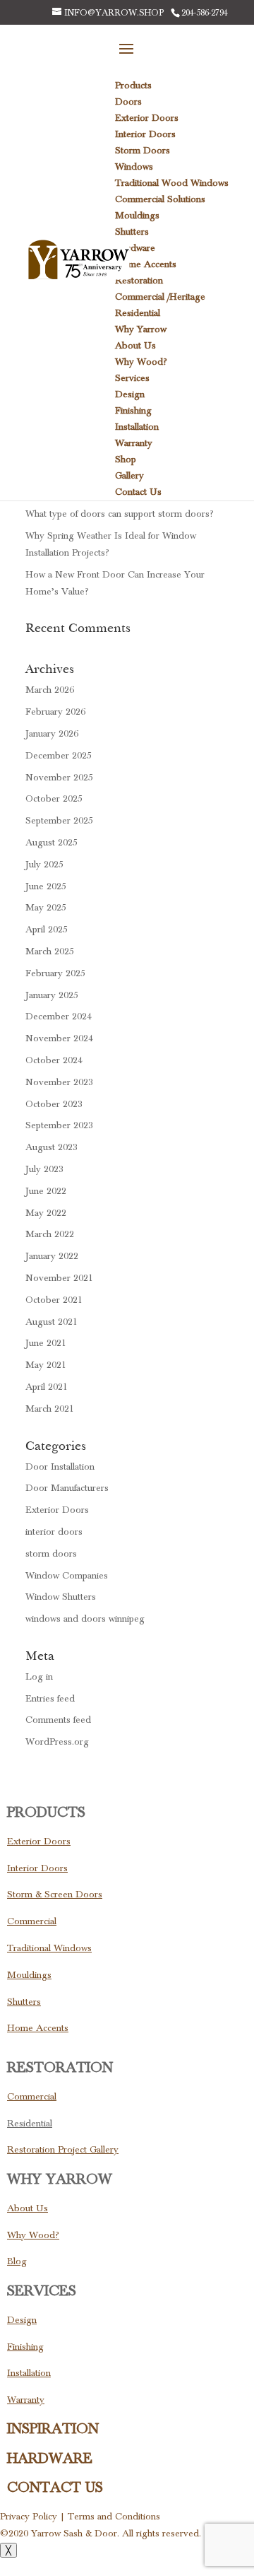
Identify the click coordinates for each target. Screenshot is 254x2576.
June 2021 (46, 1343)
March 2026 (50, 690)
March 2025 (50, 952)
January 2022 (52, 1256)
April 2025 (47, 930)
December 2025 (59, 756)
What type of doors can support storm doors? (120, 514)
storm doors (51, 1554)
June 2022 (46, 1191)
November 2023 (59, 1082)
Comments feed (58, 1720)
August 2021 (52, 1322)
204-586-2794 (205, 13)
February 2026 (55, 712)
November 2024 (59, 1038)
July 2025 (44, 865)
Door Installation (60, 1467)
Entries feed (50, 1699)
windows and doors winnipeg (85, 1619)
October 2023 (54, 1104)
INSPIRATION (53, 2429)
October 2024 (54, 1060)
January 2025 (52, 995)
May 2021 (46, 1365)
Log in (39, 1677)
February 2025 (55, 973)
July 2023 (44, 1169)
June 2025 (46, 886)
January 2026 (52, 734)
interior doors (54, 1532)
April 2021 (47, 1387)
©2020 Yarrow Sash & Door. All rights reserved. (101, 2534)
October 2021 (54, 1300)
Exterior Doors (57, 1510)
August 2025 (52, 843)
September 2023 (59, 1125)
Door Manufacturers (67, 1488)
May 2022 (46, 1213)
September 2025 (59, 821)
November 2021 (59, 1278)
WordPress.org (57, 1742)
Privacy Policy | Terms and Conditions (80, 2517)
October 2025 (54, 799)
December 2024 (59, 1017)
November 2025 (59, 778)
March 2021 (50, 1409)
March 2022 (50, 1234)
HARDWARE (50, 2459)
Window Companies (67, 1576)
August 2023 (52, 1147)
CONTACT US (55, 2488)
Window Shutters (61, 1597)
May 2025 (46, 908)
